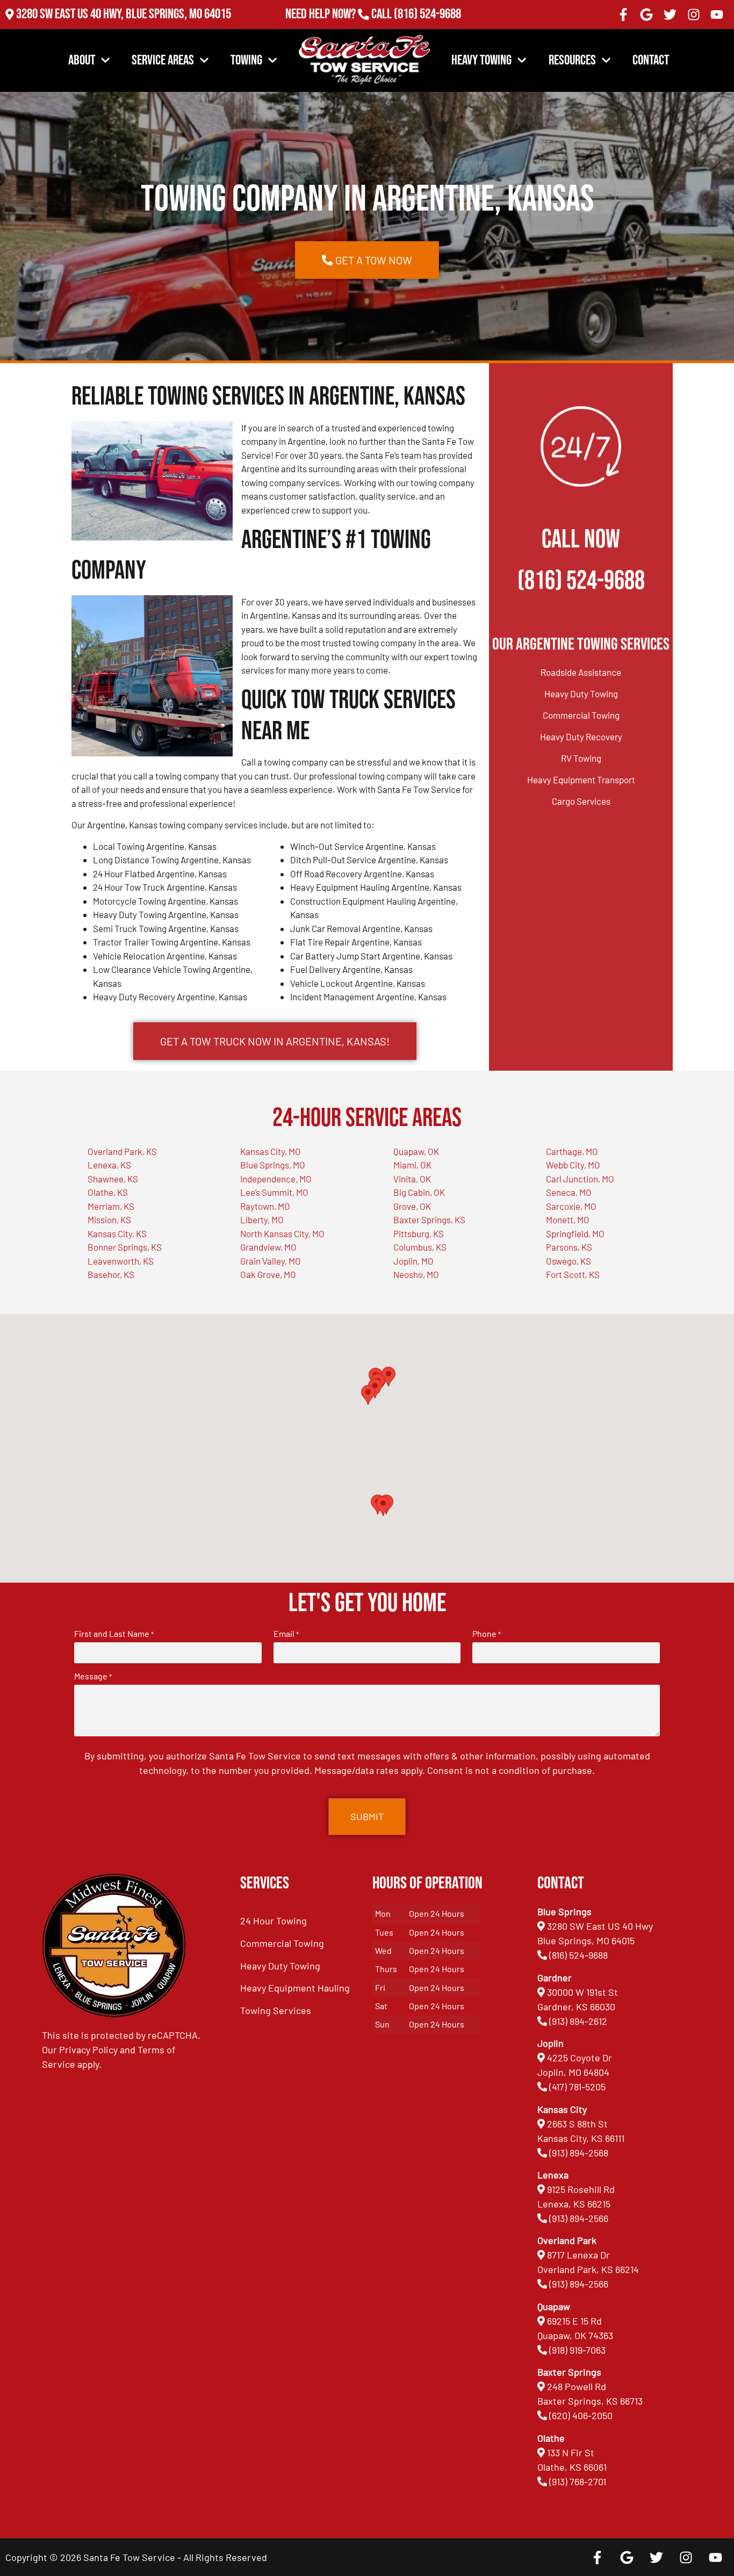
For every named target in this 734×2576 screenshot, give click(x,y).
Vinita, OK (412, 1179)
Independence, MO (276, 1179)
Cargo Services (581, 801)
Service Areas (163, 60)
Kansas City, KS (117, 1233)
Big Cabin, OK (419, 1192)
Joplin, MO (413, 1261)
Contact (651, 60)
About (82, 60)
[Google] (647, 15)
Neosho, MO (416, 1274)
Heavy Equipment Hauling (295, 1988)
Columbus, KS (420, 1247)
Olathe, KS (108, 1192)
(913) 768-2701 (427, 29)
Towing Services (276, 2010)
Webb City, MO (573, 1165)
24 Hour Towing (274, 1921)
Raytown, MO (265, 1206)
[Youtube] (717, 15)
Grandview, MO (268, 1247)
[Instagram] (694, 15)
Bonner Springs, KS (125, 1247)
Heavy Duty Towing (581, 694)
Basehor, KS (111, 1274)
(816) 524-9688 (427, 14)
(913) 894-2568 (579, 2153)
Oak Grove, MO (268, 1274)
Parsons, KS (569, 1247)
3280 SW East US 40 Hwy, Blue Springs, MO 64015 (124, 14)
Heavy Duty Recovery (581, 737)
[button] (383, 1506)
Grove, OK (412, 1206)
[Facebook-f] (623, 15)
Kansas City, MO (271, 1151)
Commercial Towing (581, 715)
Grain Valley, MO (271, 1261)
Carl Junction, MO (580, 1179)
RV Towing (581, 758)
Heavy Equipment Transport (581, 780)
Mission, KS (109, 1220)
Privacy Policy (88, 2050)
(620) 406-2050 (581, 2415)
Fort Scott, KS (573, 1274)
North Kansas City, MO (282, 1233)
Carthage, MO (572, 1151)
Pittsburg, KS (419, 1233)
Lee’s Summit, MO (274, 1192)
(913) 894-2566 (579, 2218)
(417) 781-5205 (577, 2087)
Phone (487, 1634)
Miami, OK (412, 1165)
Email (286, 1634)
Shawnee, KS (113, 1179)
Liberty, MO (262, 1220)
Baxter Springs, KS (429, 1220)
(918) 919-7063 (577, 2350)
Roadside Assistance (581, 672)
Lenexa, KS (109, 1165)
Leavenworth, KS (121, 1261)
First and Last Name (114, 1634)
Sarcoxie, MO (571, 1206)
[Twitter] (670, 15)
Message (93, 1676)
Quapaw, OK (416, 1151)
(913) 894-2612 (578, 2021)
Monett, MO (568, 1220)
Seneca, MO (569, 1192)
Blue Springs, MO (273, 1165)
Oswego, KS (569, 1261)
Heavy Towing (481, 60)
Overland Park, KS (122, 1151)
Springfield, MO (575, 1233)
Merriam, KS (111, 1206)
